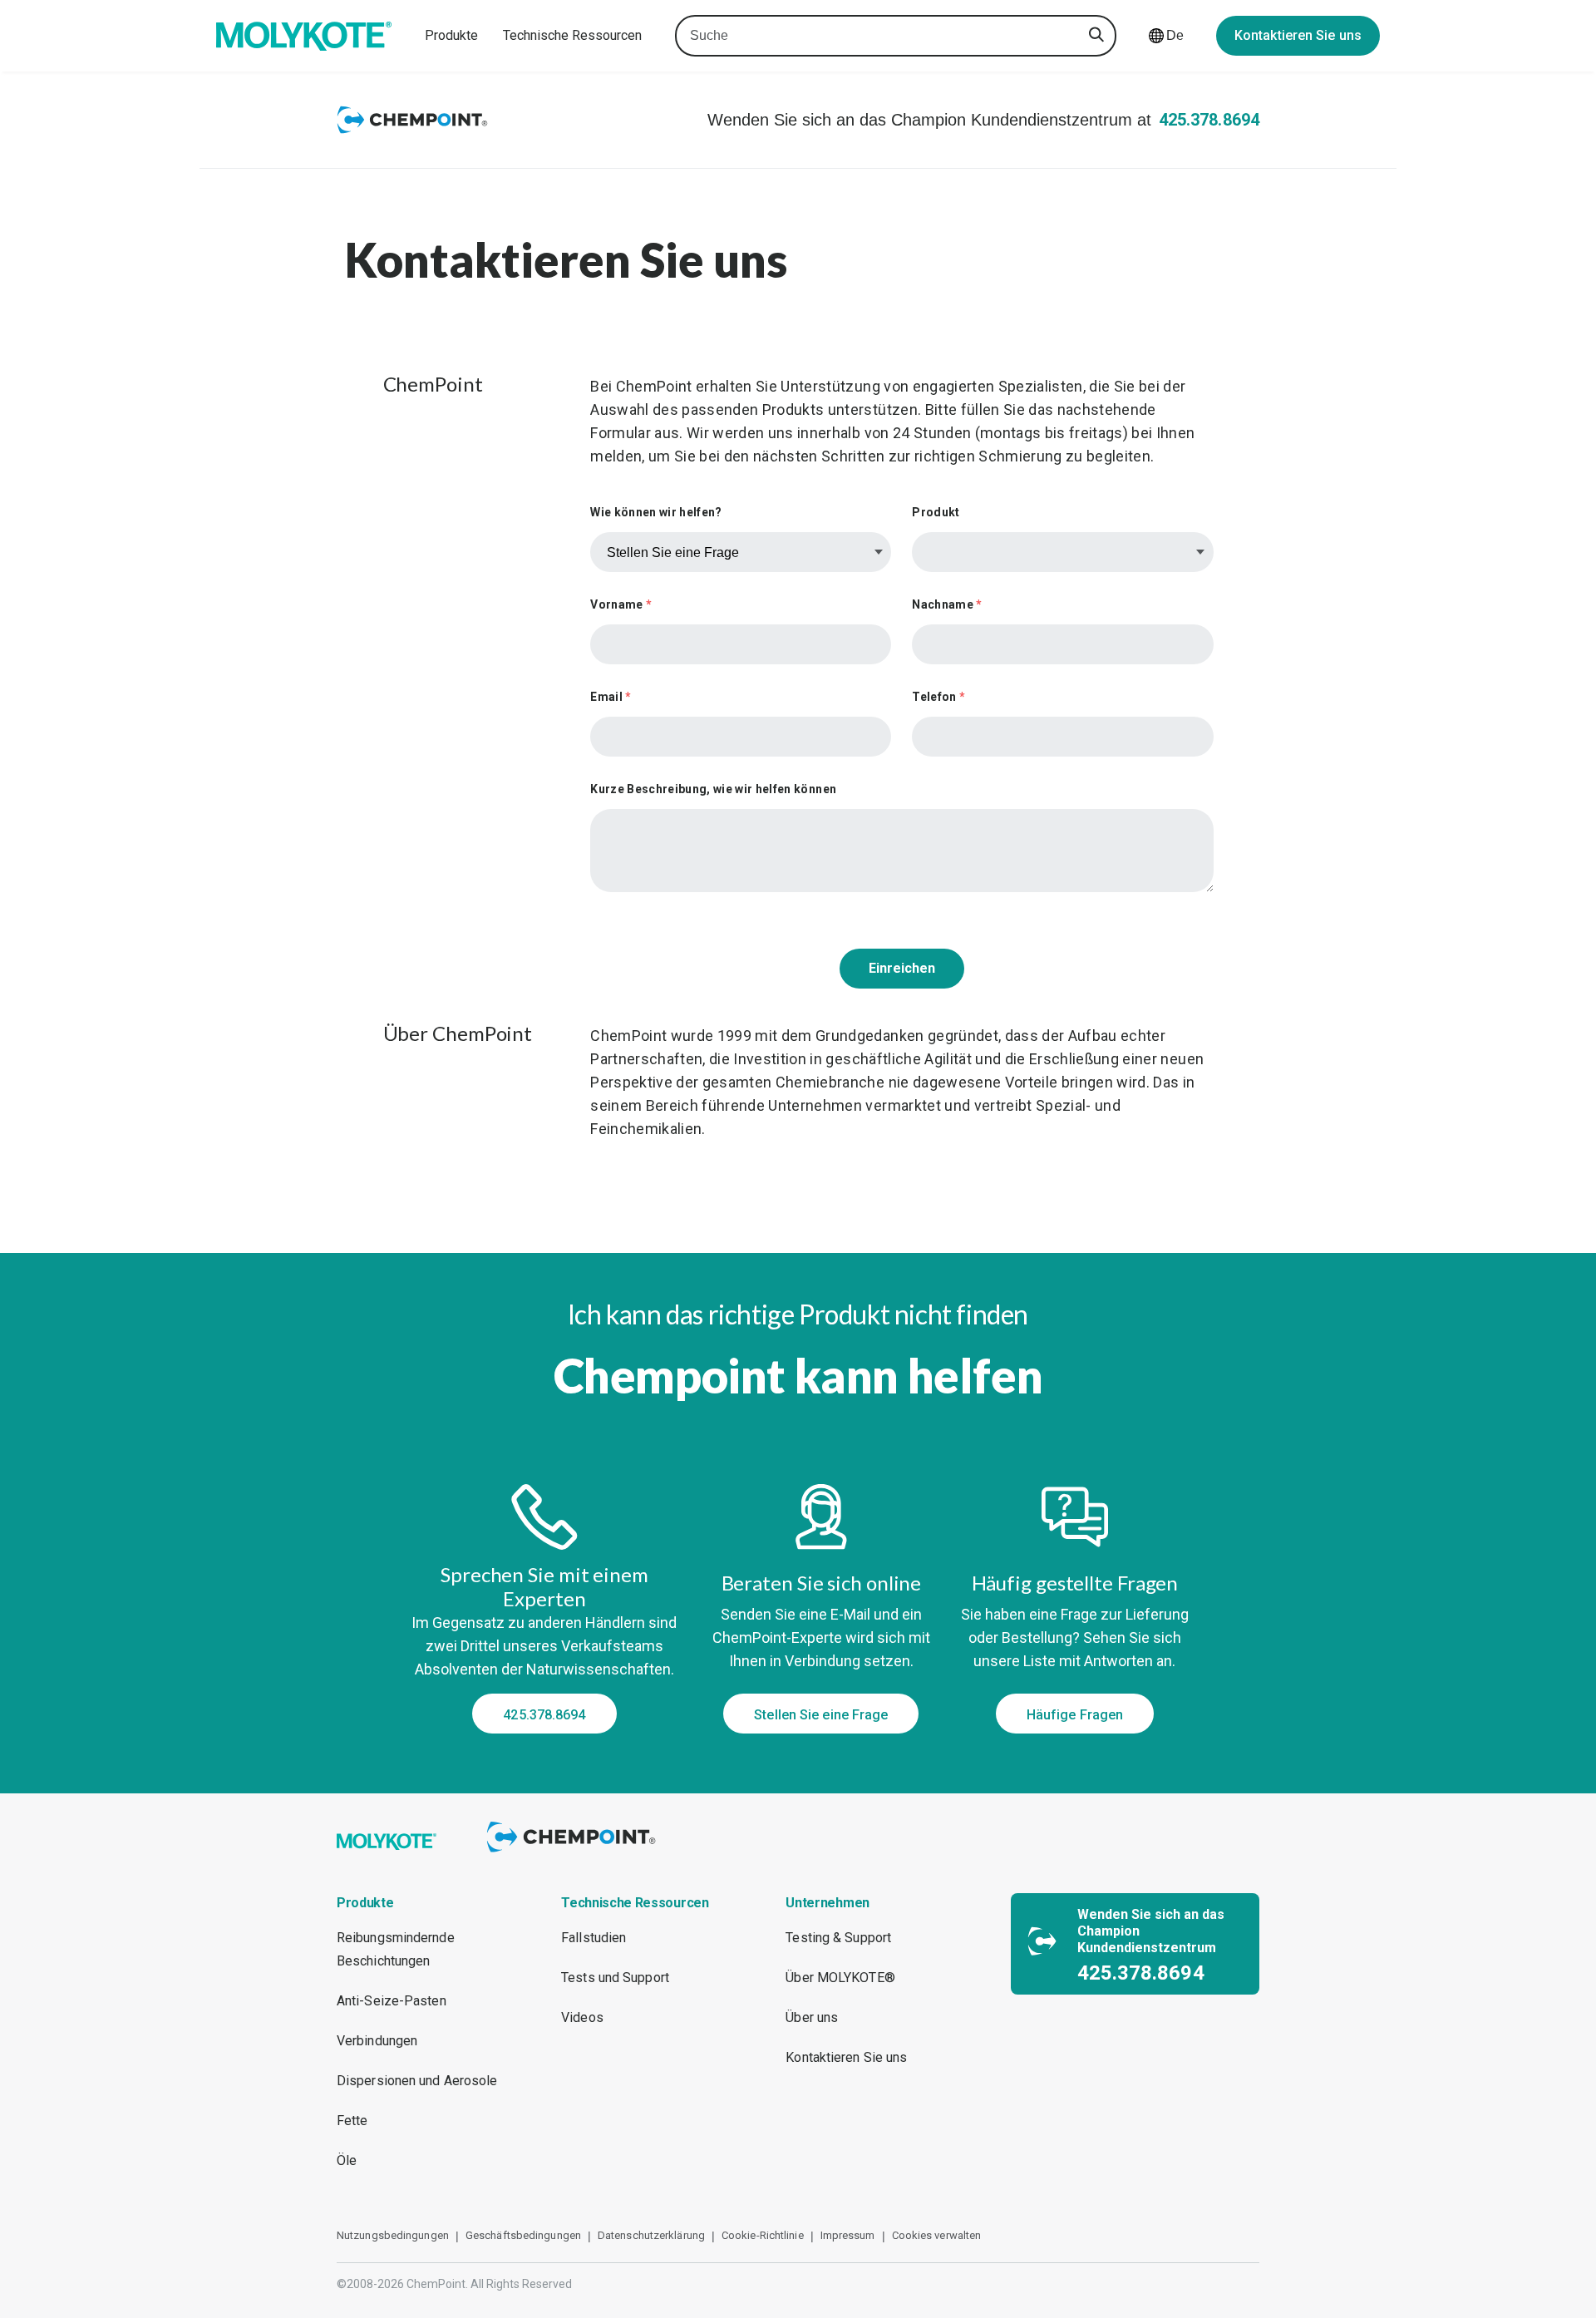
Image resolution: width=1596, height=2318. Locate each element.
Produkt (936, 512)
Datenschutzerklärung (651, 2235)
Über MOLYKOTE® (840, 1978)
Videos (582, 2017)
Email (611, 697)
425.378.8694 (1209, 120)
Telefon (938, 697)
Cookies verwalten (937, 2235)
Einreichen (902, 968)
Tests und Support (615, 1978)
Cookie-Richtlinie (763, 2235)
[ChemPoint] (574, 1854)
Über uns (812, 2017)
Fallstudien (594, 1938)
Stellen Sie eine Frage (821, 1715)
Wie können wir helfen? (656, 512)
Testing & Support (838, 1938)
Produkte (451, 35)
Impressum (848, 2235)
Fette (352, 2121)
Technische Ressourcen (572, 35)
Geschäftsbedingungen (523, 2235)
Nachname (947, 604)
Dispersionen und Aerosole (417, 2081)
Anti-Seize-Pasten (392, 2001)
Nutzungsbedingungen (393, 2235)
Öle (347, 2160)
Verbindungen (377, 2041)
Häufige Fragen (1075, 1715)
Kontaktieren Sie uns (1298, 35)
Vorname (621, 604)
